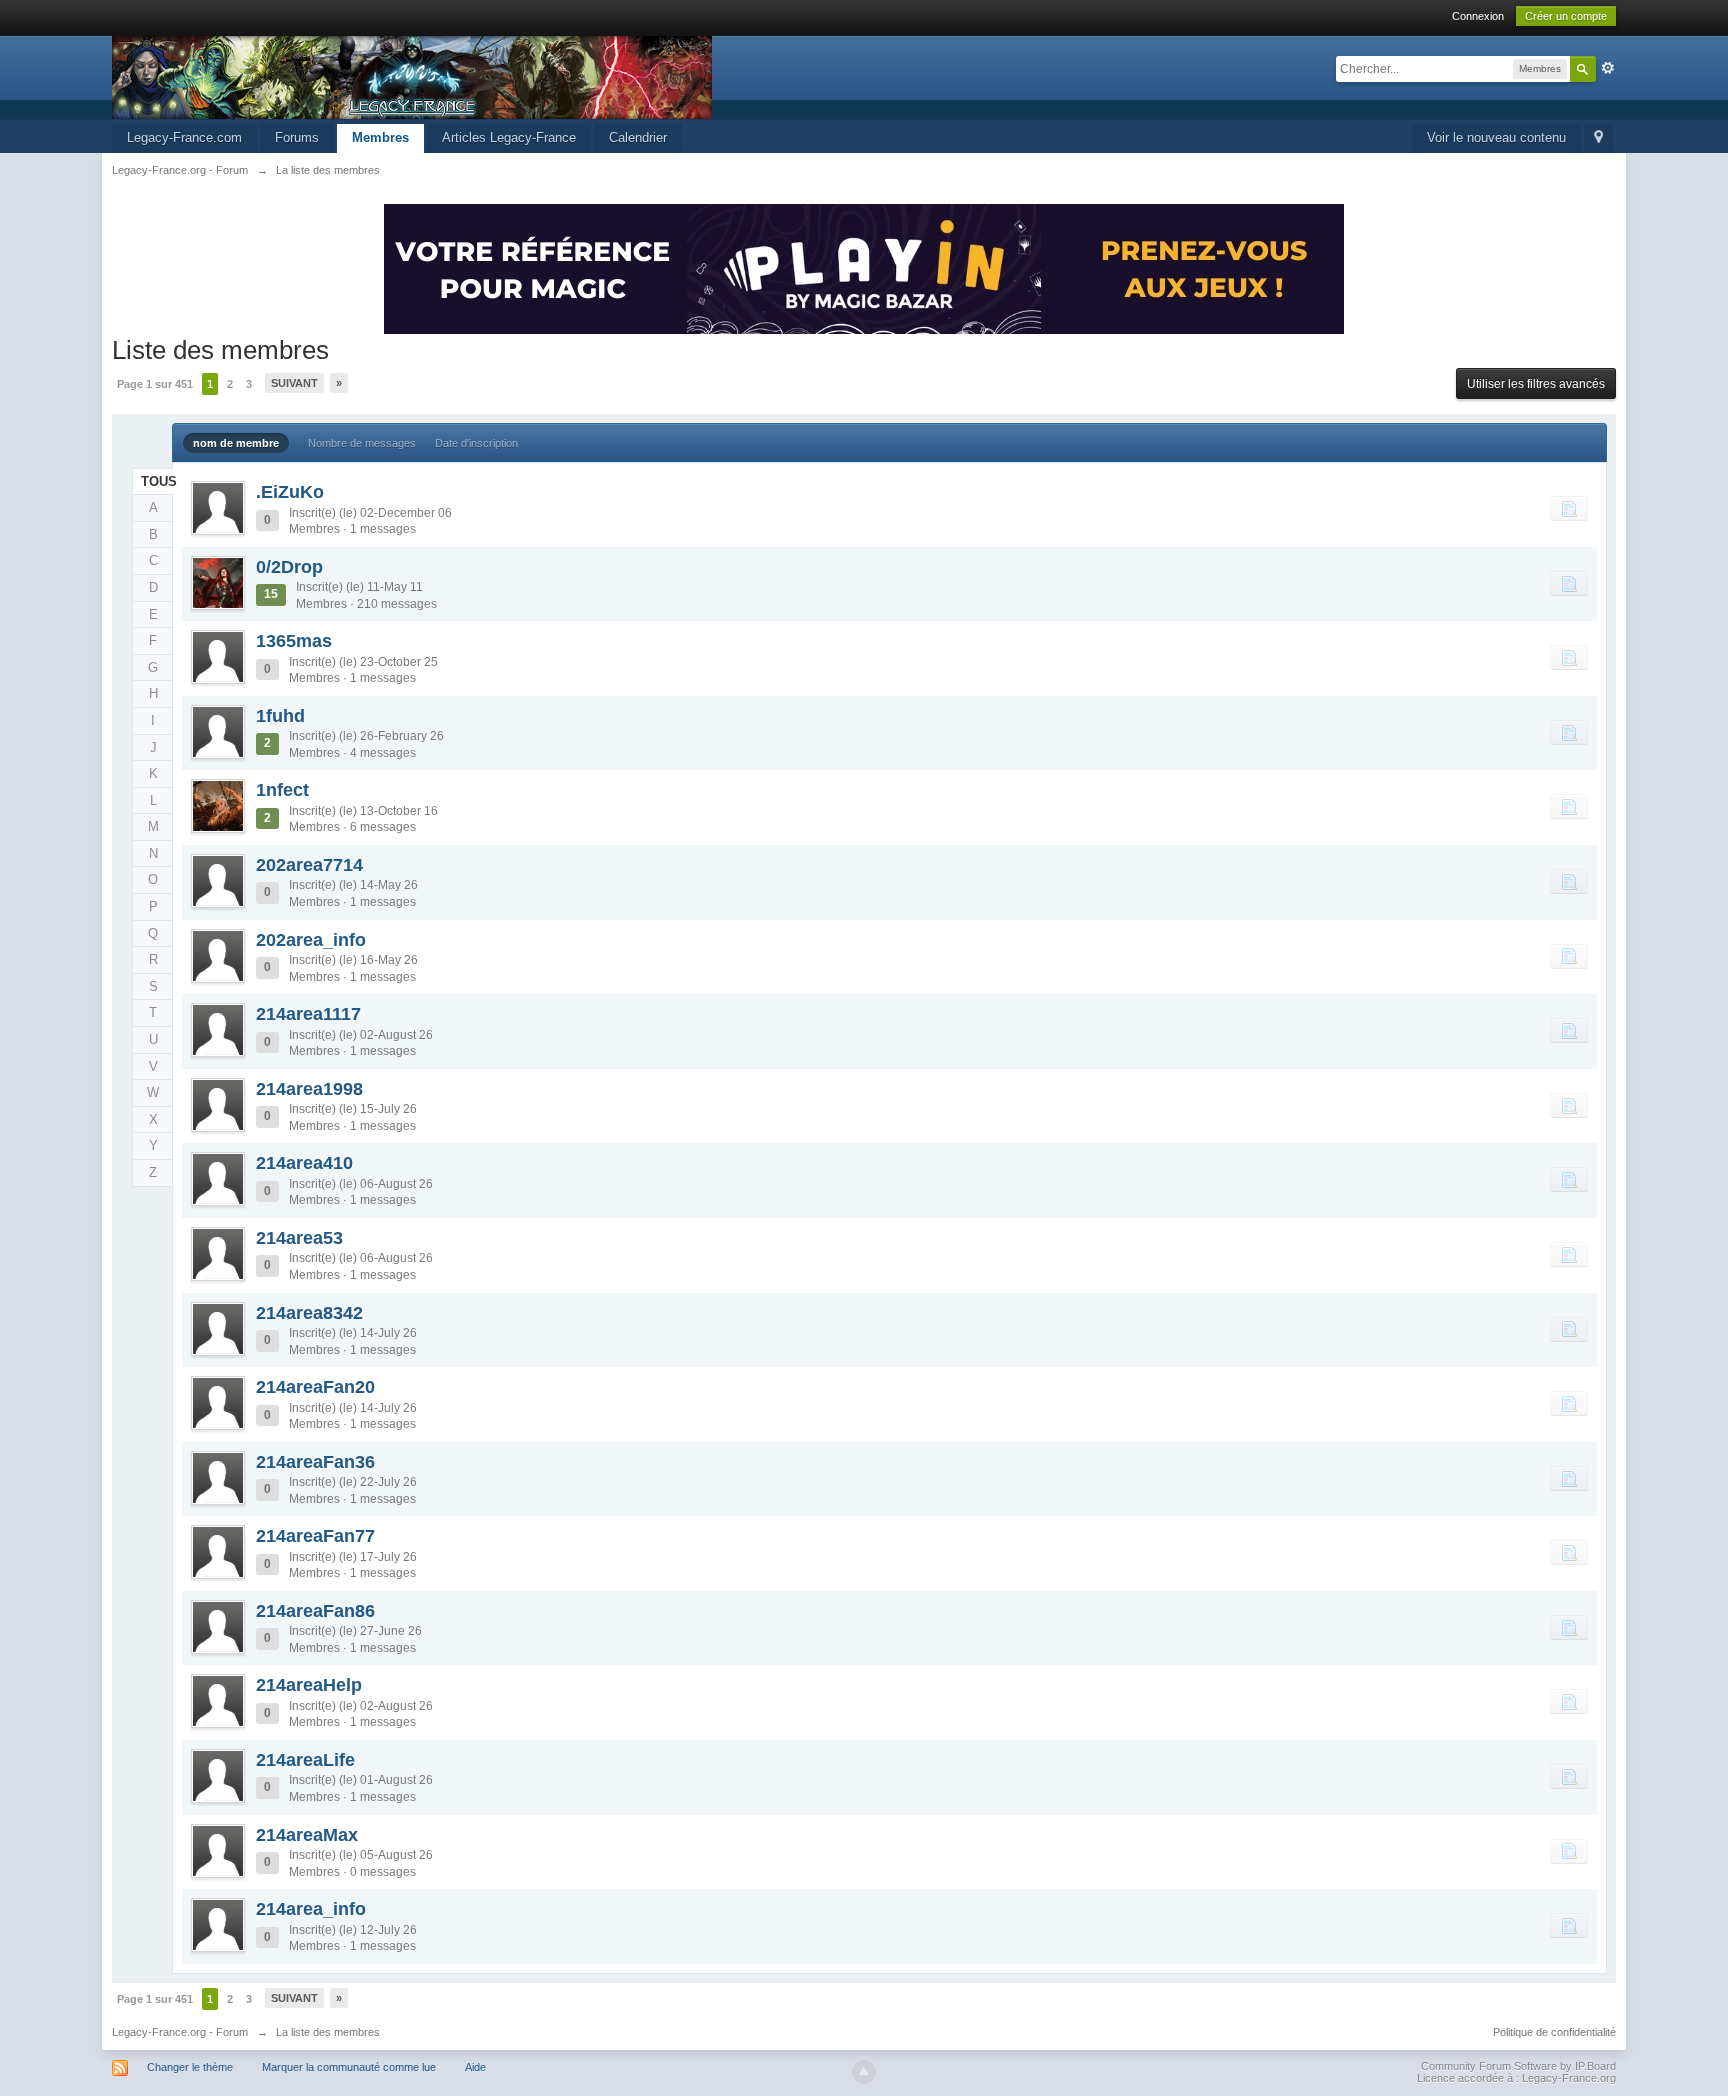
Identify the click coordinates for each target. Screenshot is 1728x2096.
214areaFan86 (315, 1611)
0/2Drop (289, 567)
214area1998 (309, 1089)
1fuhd (280, 716)
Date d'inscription (476, 443)
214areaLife (305, 1760)
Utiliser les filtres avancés (1536, 384)
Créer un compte (1566, 16)
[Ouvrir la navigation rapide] (1598, 138)
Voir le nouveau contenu (1496, 137)
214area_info (311, 1909)
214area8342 (309, 1313)
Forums (297, 137)
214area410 (304, 1163)
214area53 (299, 1238)
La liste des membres (328, 2032)
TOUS (157, 481)
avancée (1608, 68)
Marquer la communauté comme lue (349, 2067)
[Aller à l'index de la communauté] (412, 76)
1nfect (282, 790)
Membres (380, 137)
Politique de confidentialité (1554, 2032)
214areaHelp (309, 1685)
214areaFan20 (315, 1387)
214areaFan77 (315, 1536)
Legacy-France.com (184, 137)
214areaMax (307, 1835)
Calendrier (638, 137)
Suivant (294, 383)
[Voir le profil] (218, 508)
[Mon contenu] (1569, 508)
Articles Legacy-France (509, 137)
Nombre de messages (362, 443)
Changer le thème (190, 2067)
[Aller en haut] (864, 2072)
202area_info (311, 940)
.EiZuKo (290, 492)
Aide (475, 2067)
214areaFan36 (315, 1462)
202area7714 (309, 865)
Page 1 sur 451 (155, 384)
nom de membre (236, 443)
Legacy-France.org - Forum (180, 2032)
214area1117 (308, 1014)
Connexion (1478, 16)
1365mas (294, 641)
